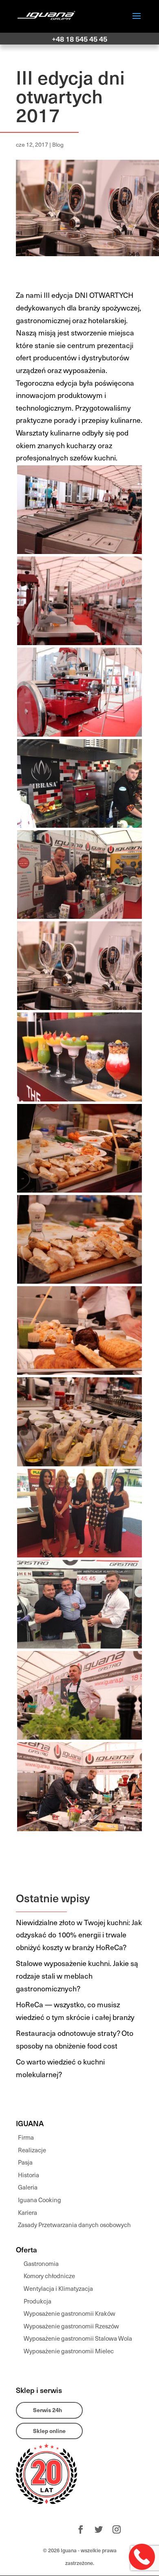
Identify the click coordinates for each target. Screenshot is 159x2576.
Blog (58, 144)
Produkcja (38, 2301)
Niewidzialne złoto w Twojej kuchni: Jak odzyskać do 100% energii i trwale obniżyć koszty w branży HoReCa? (79, 1935)
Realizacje (32, 2150)
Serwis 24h (47, 2410)
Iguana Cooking (40, 2200)
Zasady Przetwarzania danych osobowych (74, 2225)
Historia (29, 2175)
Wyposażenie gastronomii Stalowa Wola (78, 2338)
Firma (26, 2137)
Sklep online (49, 2431)
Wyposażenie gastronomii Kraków (70, 2313)
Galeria (28, 2187)
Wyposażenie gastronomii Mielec (69, 2351)
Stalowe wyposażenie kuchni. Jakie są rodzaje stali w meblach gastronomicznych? (77, 1975)
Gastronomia (41, 2263)
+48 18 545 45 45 (79, 39)
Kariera (28, 2212)
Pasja (25, 2162)
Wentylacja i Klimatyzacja (58, 2288)
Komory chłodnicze (49, 2276)
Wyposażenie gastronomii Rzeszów (71, 2326)
